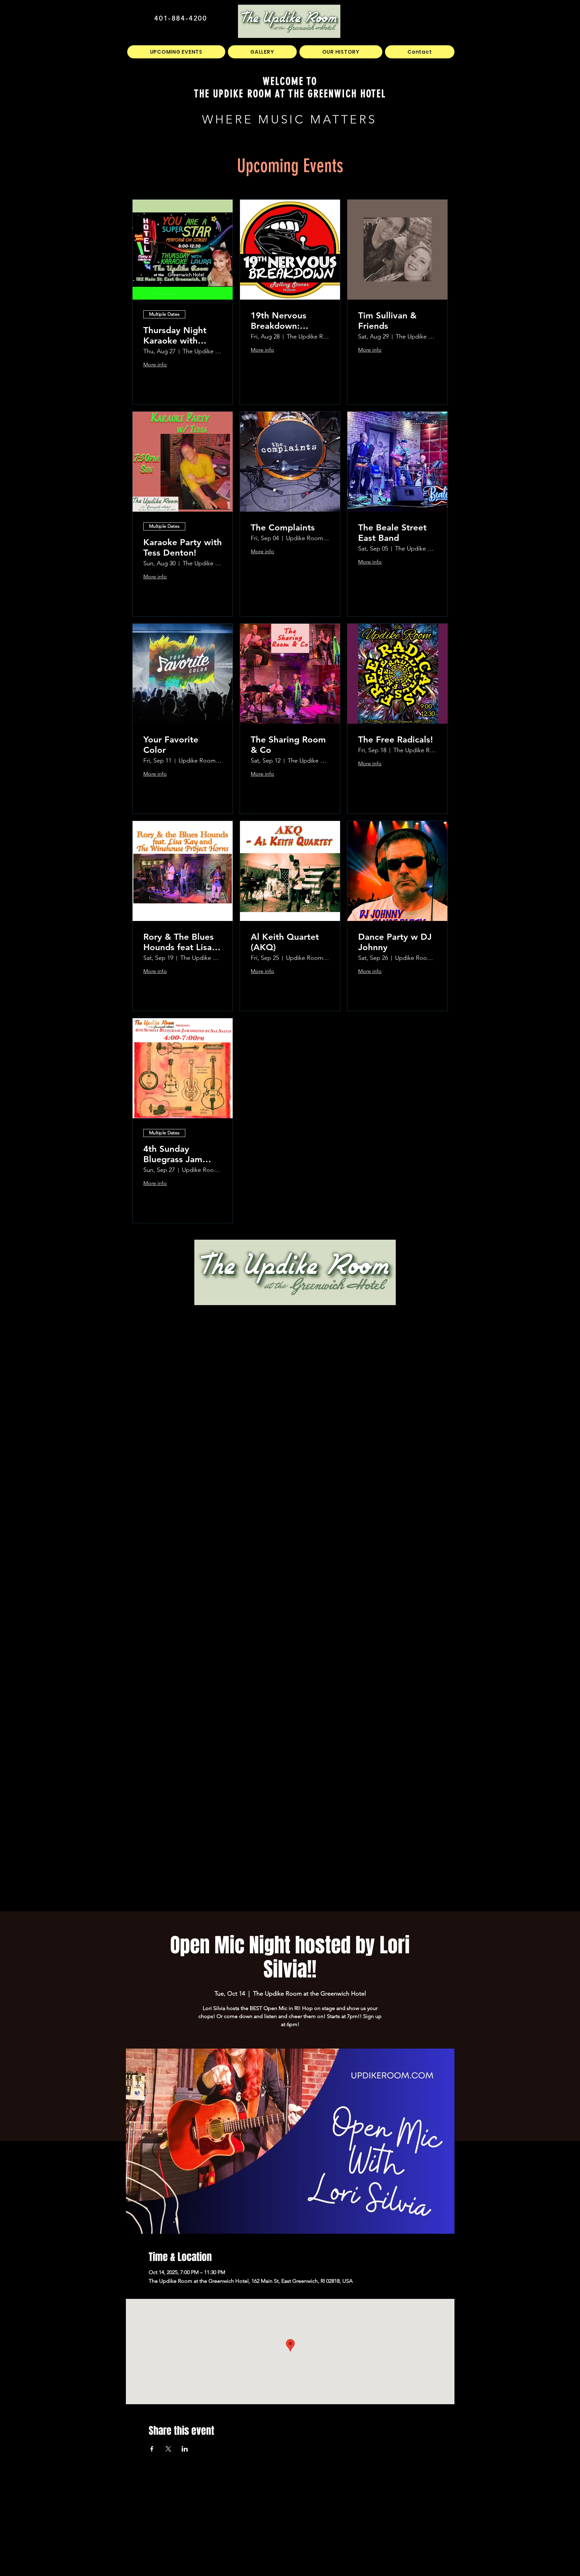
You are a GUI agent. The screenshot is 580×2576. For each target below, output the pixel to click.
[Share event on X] (168, 2449)
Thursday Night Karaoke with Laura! (175, 336)
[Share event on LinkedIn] (185, 2449)
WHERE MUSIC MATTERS (289, 119)
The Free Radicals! (396, 740)
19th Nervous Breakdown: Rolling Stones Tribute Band (280, 321)
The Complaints (283, 528)
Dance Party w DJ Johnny (395, 942)
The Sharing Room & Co (288, 745)
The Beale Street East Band (392, 533)
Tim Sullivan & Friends (387, 321)
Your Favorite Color (171, 745)
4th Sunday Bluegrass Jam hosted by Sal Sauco (173, 1154)
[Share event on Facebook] (152, 2449)
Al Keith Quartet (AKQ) (285, 942)
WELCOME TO (290, 81)
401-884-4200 (181, 18)
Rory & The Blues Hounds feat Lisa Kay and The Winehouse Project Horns (182, 942)
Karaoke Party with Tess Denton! (183, 548)
